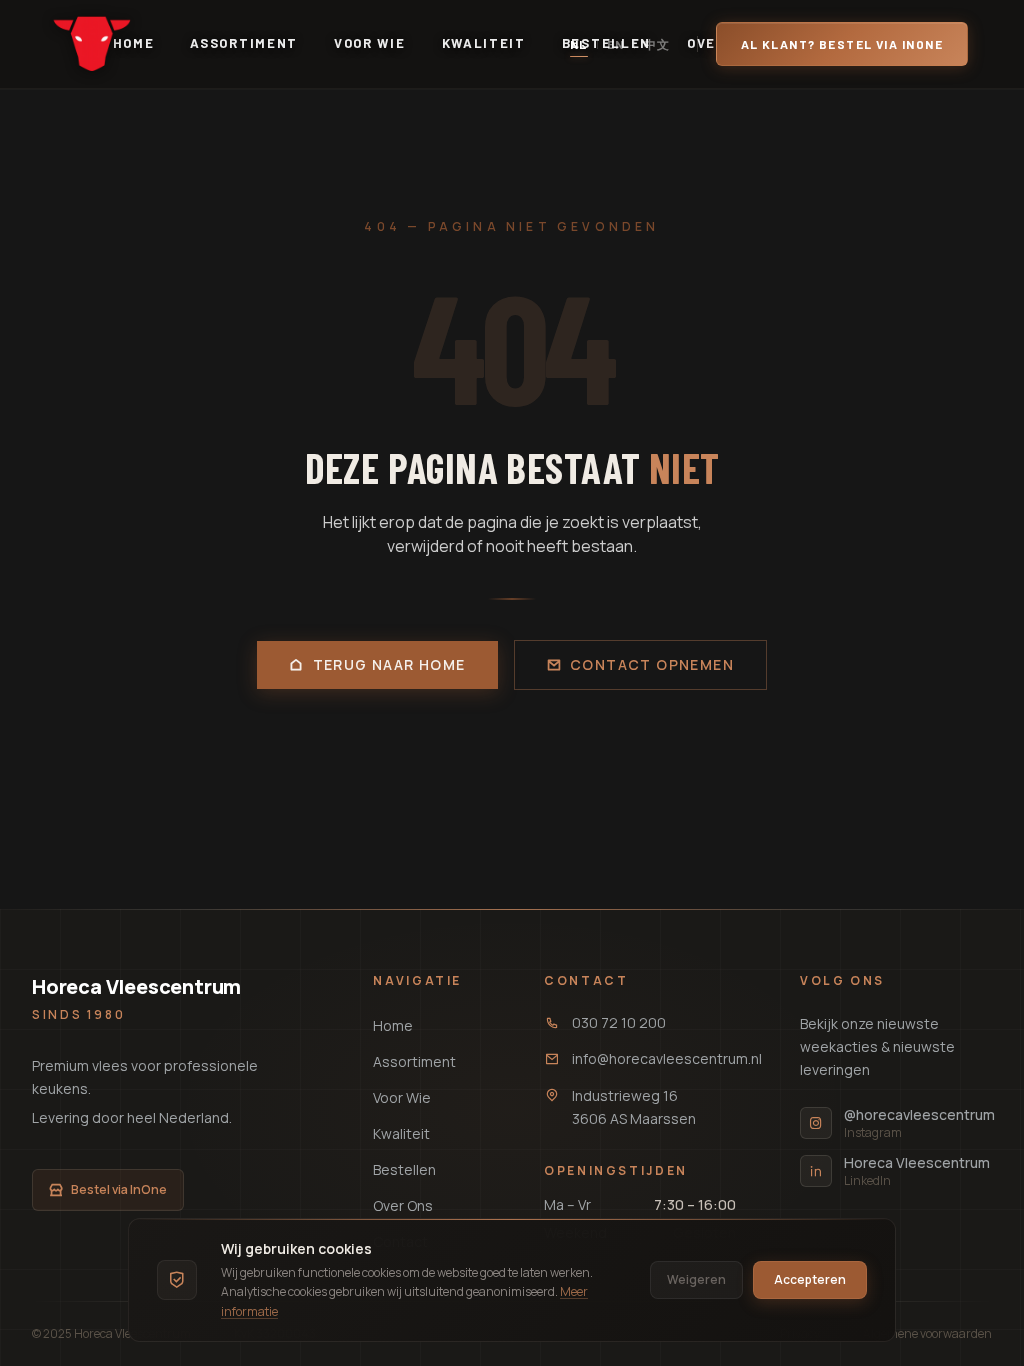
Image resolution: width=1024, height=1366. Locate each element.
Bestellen (404, 1169)
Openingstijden (616, 1170)
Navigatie (417, 980)
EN (616, 44)
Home (393, 1025)
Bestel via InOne (119, 1189)
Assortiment (244, 43)
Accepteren (810, 1279)
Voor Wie (370, 43)
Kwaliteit (484, 43)
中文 (657, 44)
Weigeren (696, 1279)
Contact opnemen (652, 664)
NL (579, 44)
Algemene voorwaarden (927, 1334)
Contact (586, 980)
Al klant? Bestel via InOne (842, 44)
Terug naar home (389, 664)
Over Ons (403, 1205)
